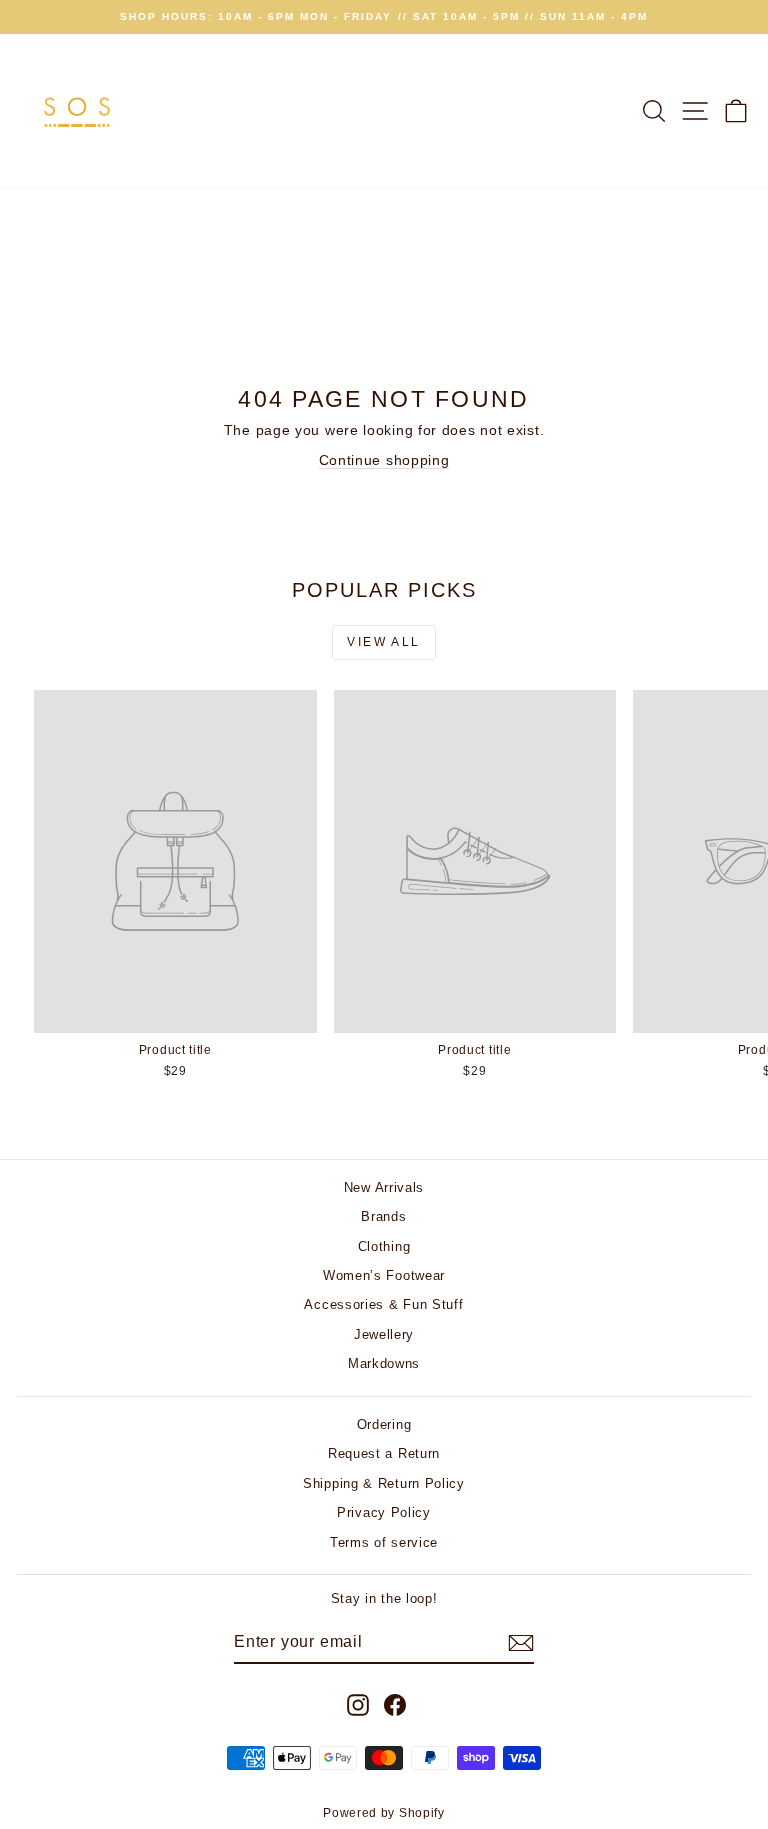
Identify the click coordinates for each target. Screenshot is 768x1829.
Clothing (384, 1246)
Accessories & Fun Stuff (383, 1304)
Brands (383, 1216)
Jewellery (384, 1334)
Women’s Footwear (384, 1275)
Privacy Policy (384, 1512)
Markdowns (384, 1363)
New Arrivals (384, 1187)
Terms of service (384, 1542)
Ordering (384, 1424)
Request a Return (384, 1453)
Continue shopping (384, 460)
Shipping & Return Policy (384, 1483)
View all (383, 642)
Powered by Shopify (384, 1813)
